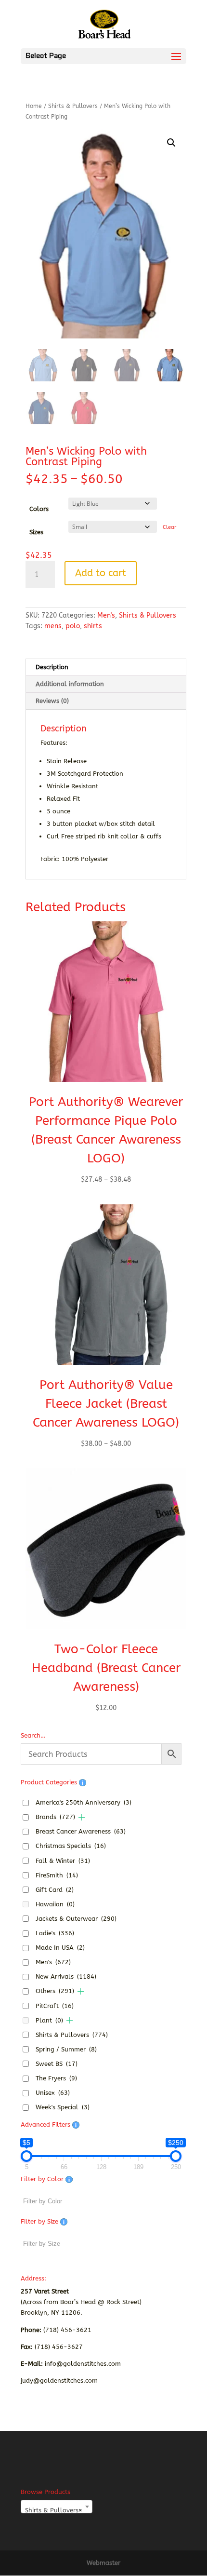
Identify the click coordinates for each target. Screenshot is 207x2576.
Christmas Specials (71, 1846)
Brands (55, 1817)
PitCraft (55, 2006)
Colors (39, 509)
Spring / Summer (66, 2049)
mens (53, 626)
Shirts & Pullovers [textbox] (54, 2510)
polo (73, 626)
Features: (54, 743)
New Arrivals (66, 1976)
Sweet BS (57, 2064)
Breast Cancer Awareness (81, 1831)
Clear (169, 527)
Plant (49, 2020)
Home (34, 106)
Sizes (36, 532)
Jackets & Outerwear (76, 1919)
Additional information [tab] (70, 684)
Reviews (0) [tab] (52, 701)
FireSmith (57, 1875)
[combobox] (57, 2507)
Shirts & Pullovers (73, 106)
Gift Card (55, 1890)
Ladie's (55, 1933)
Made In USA (60, 1948)
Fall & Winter (63, 1861)
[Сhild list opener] (82, 1817)
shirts (93, 626)
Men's (106, 615)
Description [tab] (52, 667)
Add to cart (101, 573)
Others (55, 1991)
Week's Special (63, 2107)
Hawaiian (55, 1904)
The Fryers (56, 2078)
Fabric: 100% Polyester (74, 859)
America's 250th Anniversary (84, 1802)
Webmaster (103, 2563)
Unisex (53, 2093)
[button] (171, 143)
